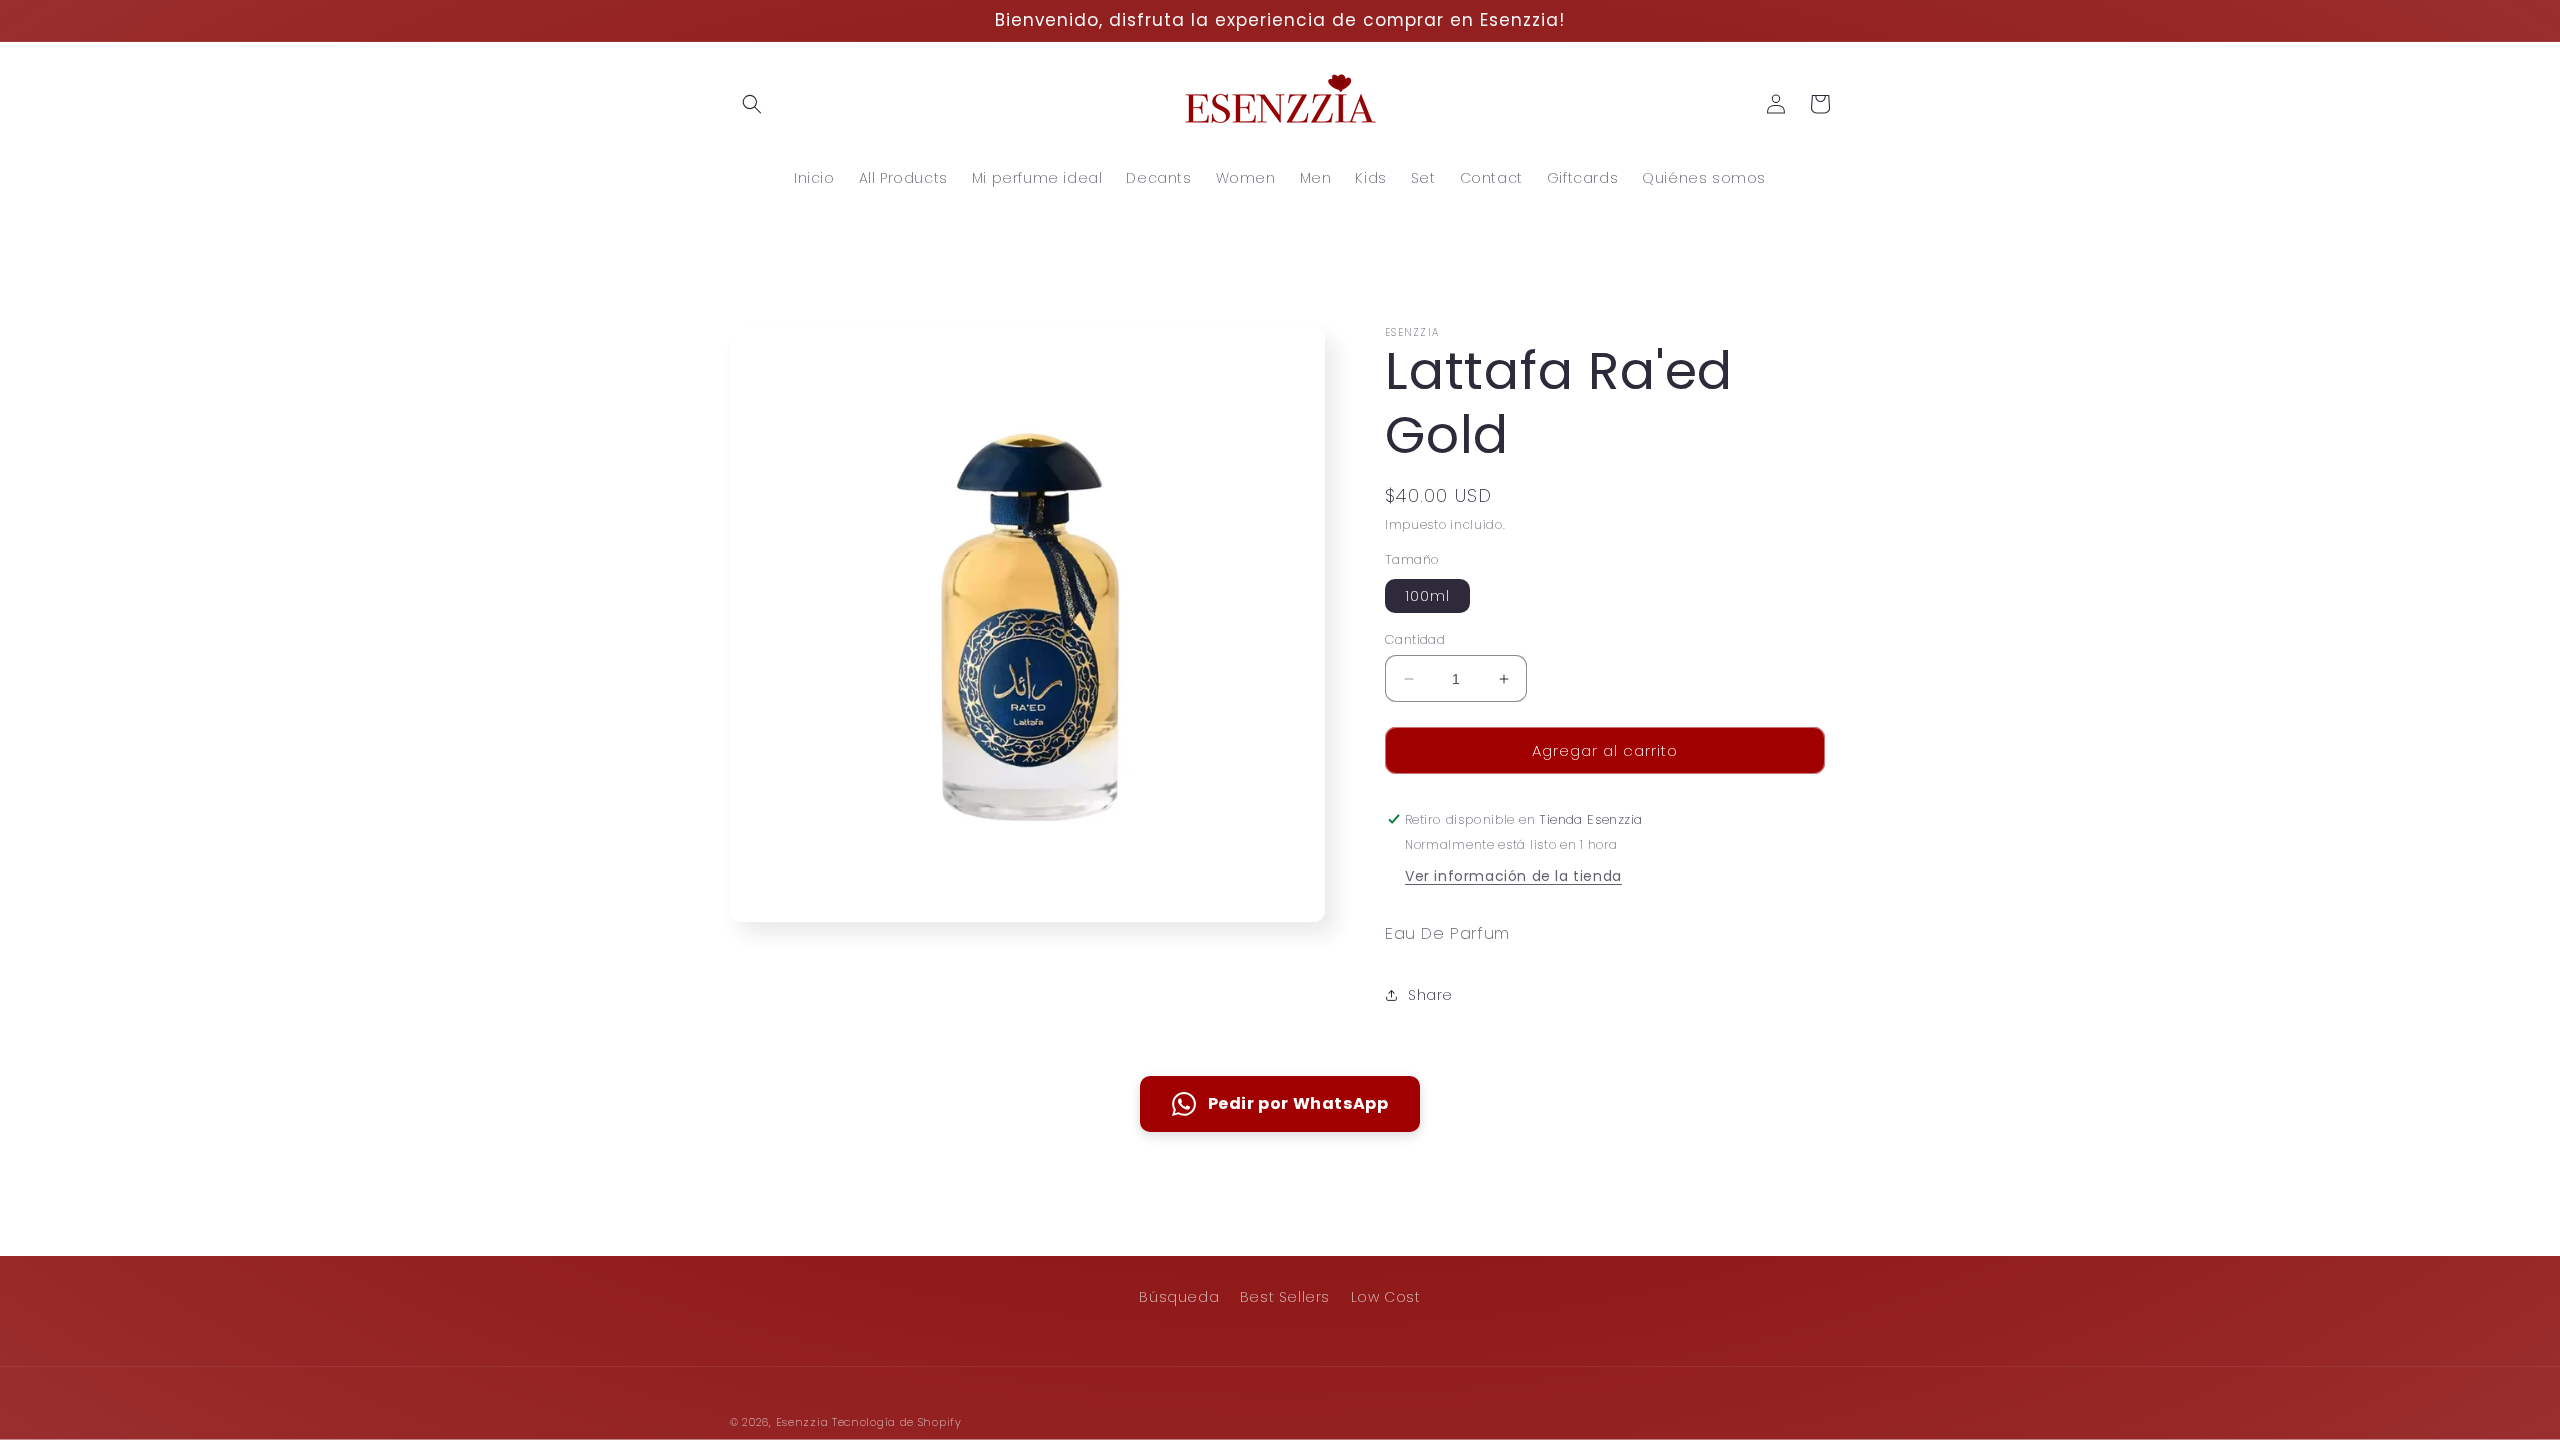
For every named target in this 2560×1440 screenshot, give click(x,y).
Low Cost (1386, 1297)
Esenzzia (802, 1422)
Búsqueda (1179, 1297)
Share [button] (1430, 995)
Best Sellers (1285, 1297)
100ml (1427, 596)
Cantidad (1415, 639)
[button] (752, 104)
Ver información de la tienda (1513, 876)
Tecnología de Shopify (897, 1422)
